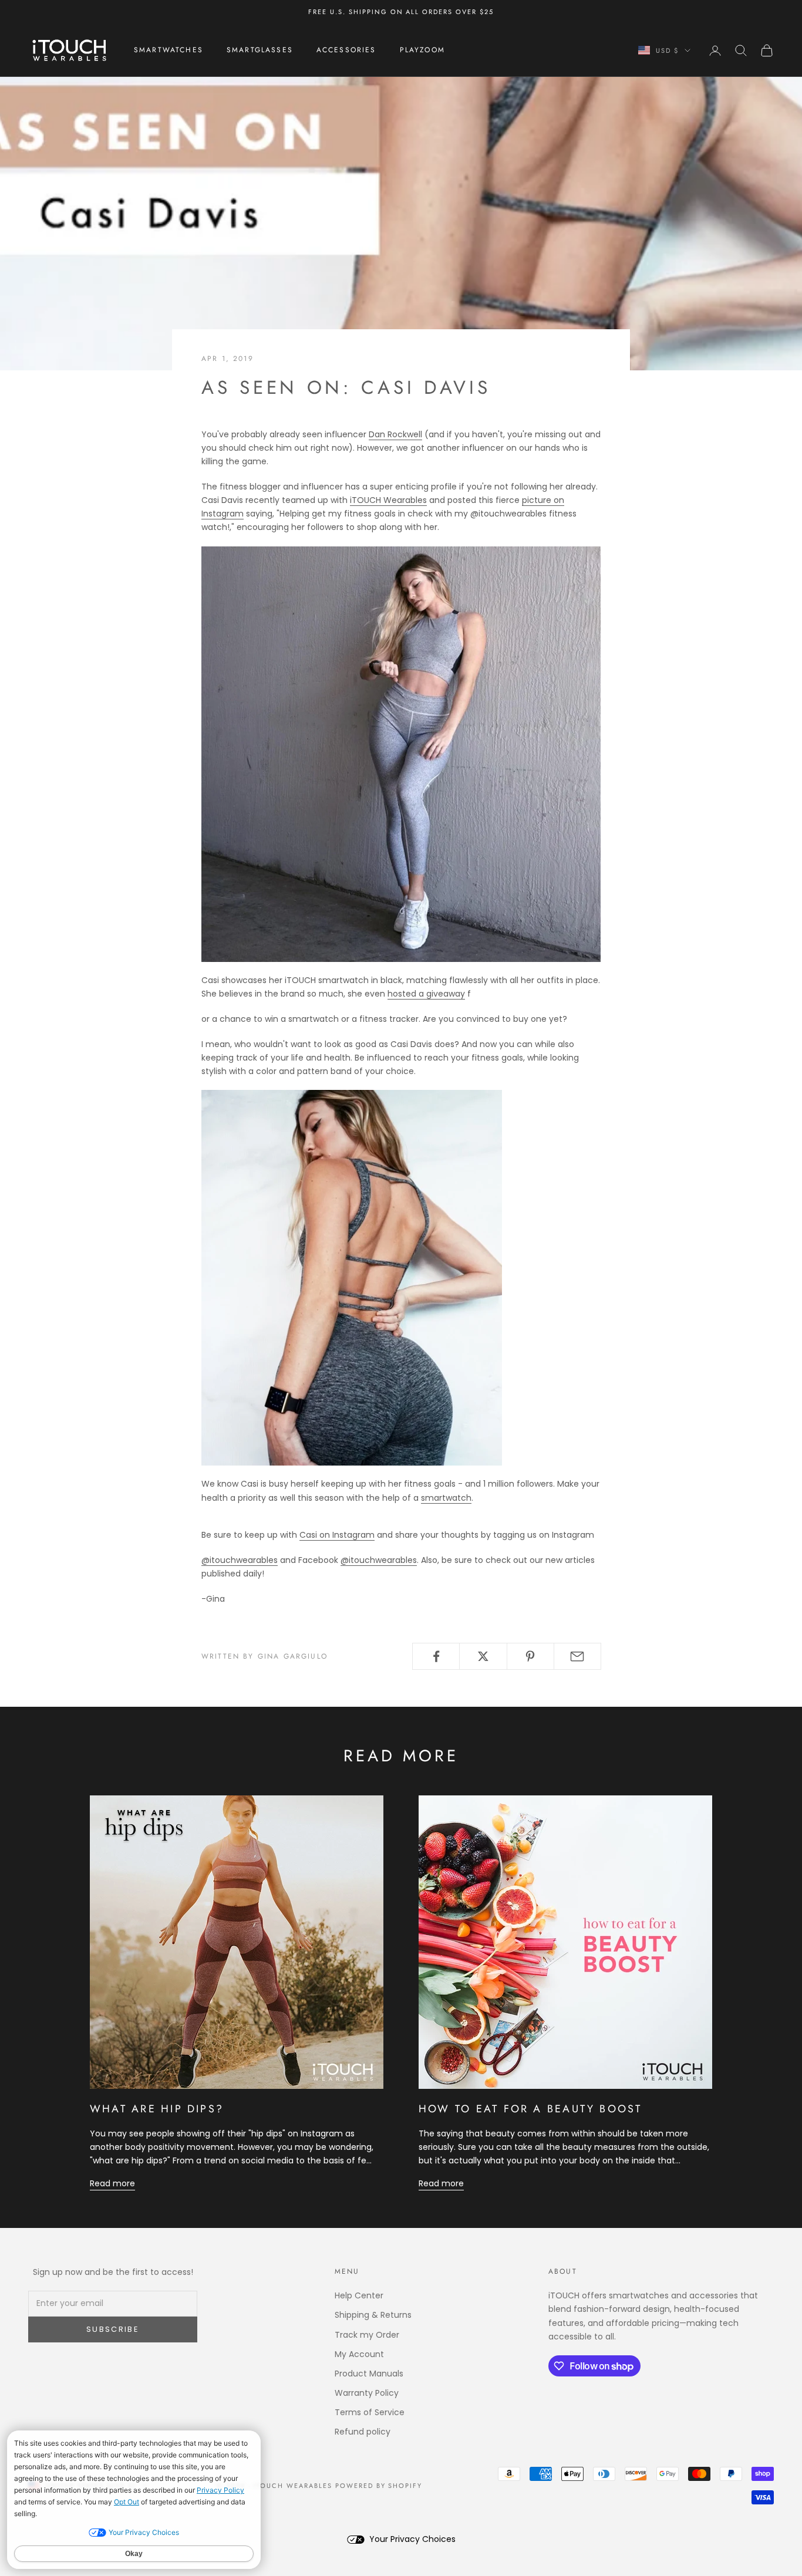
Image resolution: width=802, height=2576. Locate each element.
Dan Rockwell (395, 434)
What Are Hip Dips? (157, 2109)
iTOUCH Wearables (388, 500)
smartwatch (446, 1498)
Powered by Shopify (379, 2486)
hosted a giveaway (426, 994)
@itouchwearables (240, 1560)
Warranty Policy (367, 2393)
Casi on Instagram (337, 1535)
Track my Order (367, 2335)
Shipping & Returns (373, 2315)
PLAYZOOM (422, 50)
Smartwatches (169, 50)
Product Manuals (369, 2374)
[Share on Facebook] (436, 1656)
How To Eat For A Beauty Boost (530, 2109)
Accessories (346, 50)
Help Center (359, 2295)
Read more (112, 2183)
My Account (359, 2354)
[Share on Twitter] (483, 1656)
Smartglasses (260, 50)
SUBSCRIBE (113, 2329)
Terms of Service (370, 2412)
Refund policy (363, 2432)
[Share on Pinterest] (530, 1656)
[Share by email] (577, 1656)
